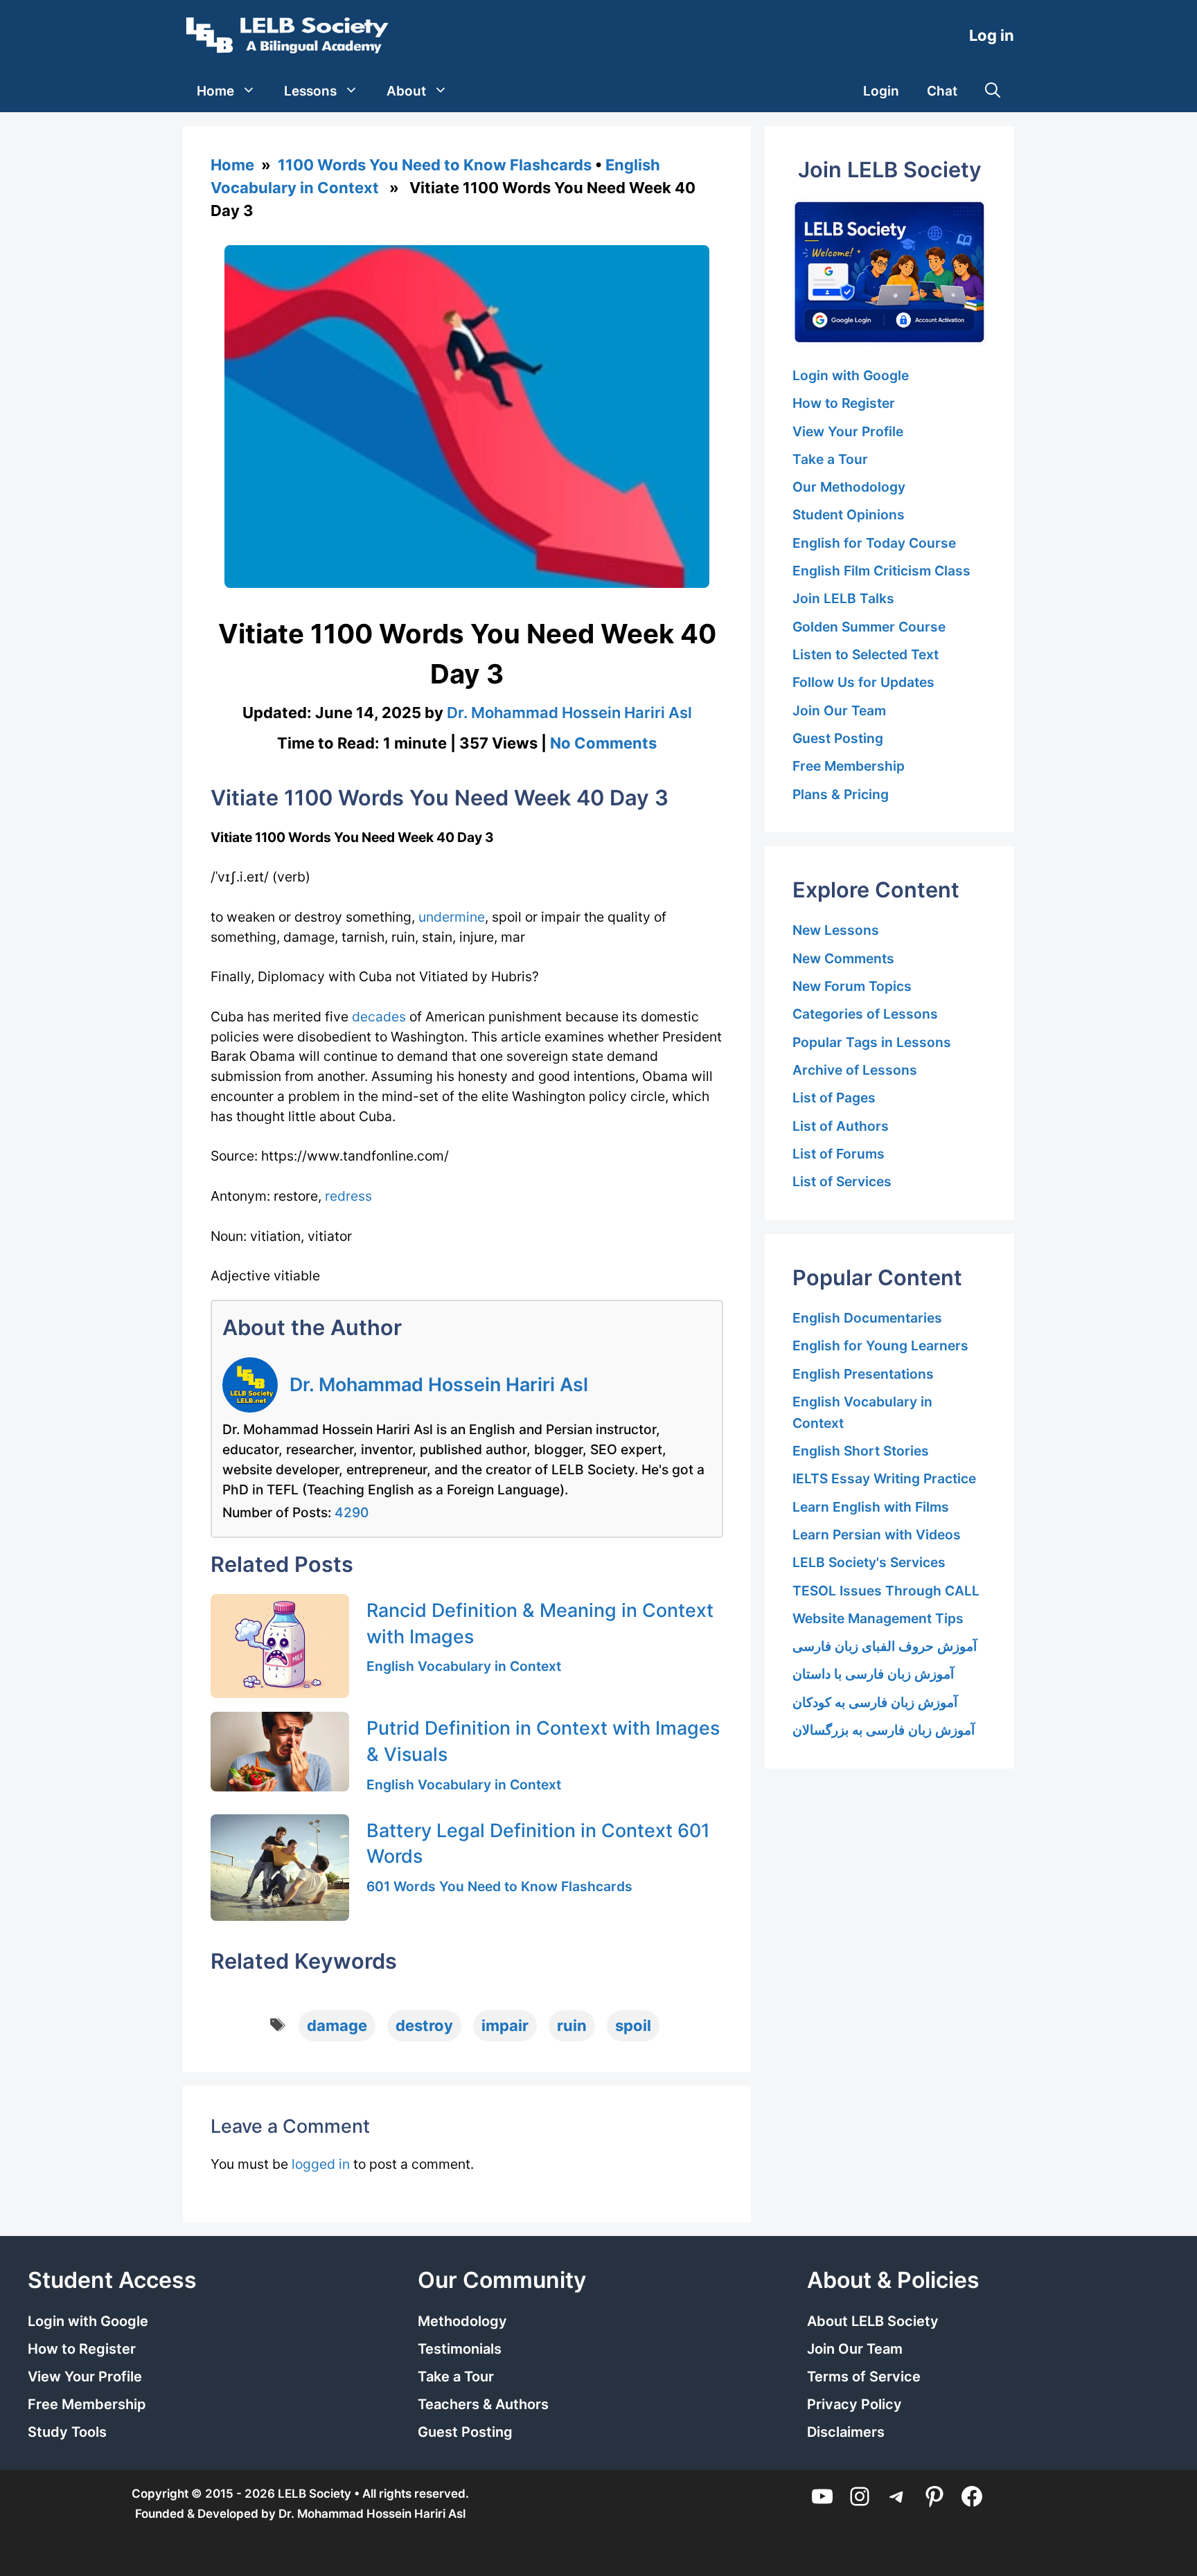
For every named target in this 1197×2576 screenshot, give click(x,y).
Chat (942, 91)
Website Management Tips (878, 1618)
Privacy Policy (854, 2404)
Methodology (462, 2321)
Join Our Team (839, 710)
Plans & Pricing (841, 794)
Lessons (310, 91)
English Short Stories (861, 1451)
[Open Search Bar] (993, 91)
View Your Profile (848, 431)
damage (337, 2025)
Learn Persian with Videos (877, 1535)
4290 (352, 1512)
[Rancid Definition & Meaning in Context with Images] (280, 1646)
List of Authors (841, 1126)
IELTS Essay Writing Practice (884, 1478)
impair (505, 2025)
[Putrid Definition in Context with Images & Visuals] (280, 1751)
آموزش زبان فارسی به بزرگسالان (884, 1730)
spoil (633, 2025)
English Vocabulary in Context (464, 1666)
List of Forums (839, 1154)
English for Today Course (874, 543)
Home (215, 91)
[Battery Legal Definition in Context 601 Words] (280, 1868)
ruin (572, 2025)
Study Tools (67, 2432)
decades (379, 1017)
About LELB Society (873, 2321)
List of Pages (834, 1098)
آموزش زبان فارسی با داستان (873, 1674)
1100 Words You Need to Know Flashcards (435, 165)
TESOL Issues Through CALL (886, 1591)
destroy (424, 2025)
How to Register (844, 403)
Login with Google (851, 375)
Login (881, 91)
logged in (321, 2164)
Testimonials (460, 2349)
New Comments (843, 958)
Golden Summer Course (869, 627)
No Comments (603, 743)
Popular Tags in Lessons (872, 1042)
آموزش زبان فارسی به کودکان (875, 1702)
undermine (452, 917)
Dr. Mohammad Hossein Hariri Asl (439, 1384)
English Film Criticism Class (881, 571)
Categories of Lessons (865, 1014)
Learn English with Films (871, 1507)
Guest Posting (838, 738)
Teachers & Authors (483, 2404)
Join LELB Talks (843, 598)
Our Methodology (849, 487)
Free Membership (849, 766)
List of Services (842, 1181)
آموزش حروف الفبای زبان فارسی (885, 1646)
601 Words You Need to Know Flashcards (499, 1886)
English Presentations (863, 1374)
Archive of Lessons (855, 1070)
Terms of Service (864, 2377)
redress (348, 1196)
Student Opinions (849, 515)
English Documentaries (867, 1318)
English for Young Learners (880, 1345)
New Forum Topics (852, 986)
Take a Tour (830, 459)
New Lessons (836, 930)
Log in (992, 35)
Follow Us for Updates (863, 682)
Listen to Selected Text (866, 654)
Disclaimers (846, 2432)
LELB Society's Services (869, 1562)
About (406, 91)
